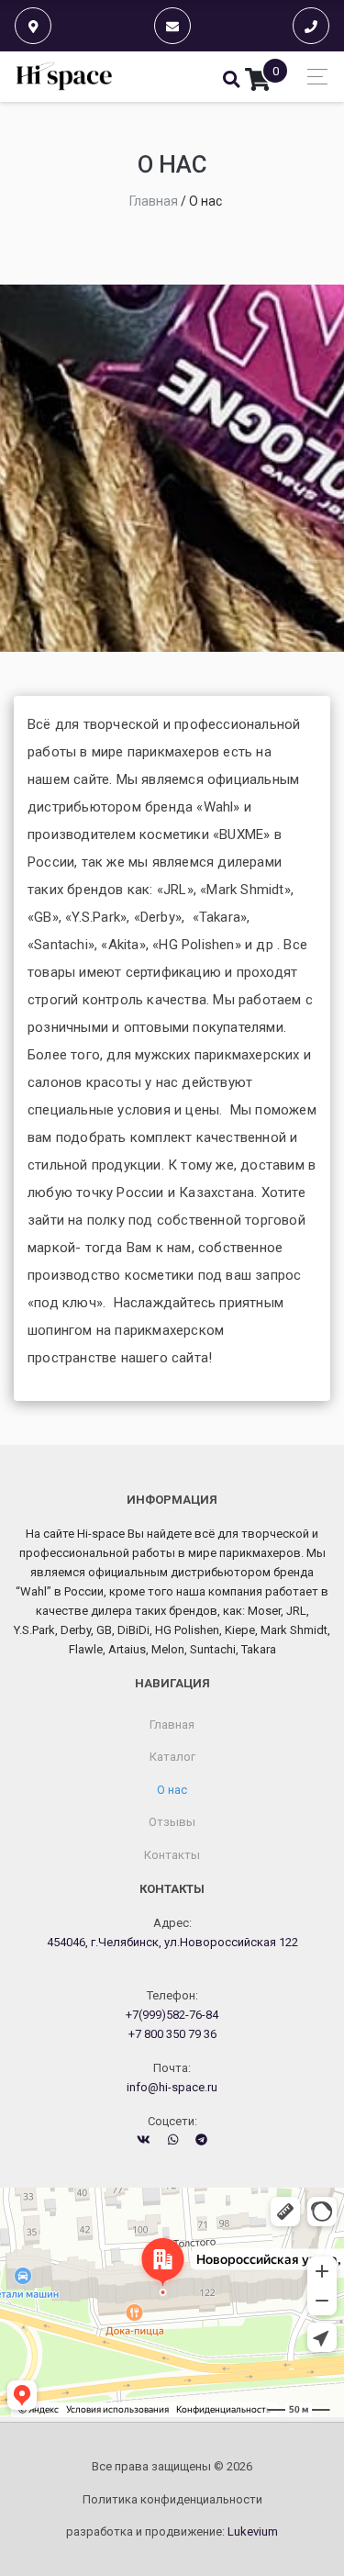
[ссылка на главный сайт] (65, 77)
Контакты (172, 1855)
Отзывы (172, 1822)
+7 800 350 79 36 (172, 2034)
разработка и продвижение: (172, 2531)
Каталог (172, 1757)
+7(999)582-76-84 (172, 2015)
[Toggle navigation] (312, 77)
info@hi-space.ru (172, 2087)
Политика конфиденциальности (172, 2499)
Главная (172, 1725)
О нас (172, 1790)
